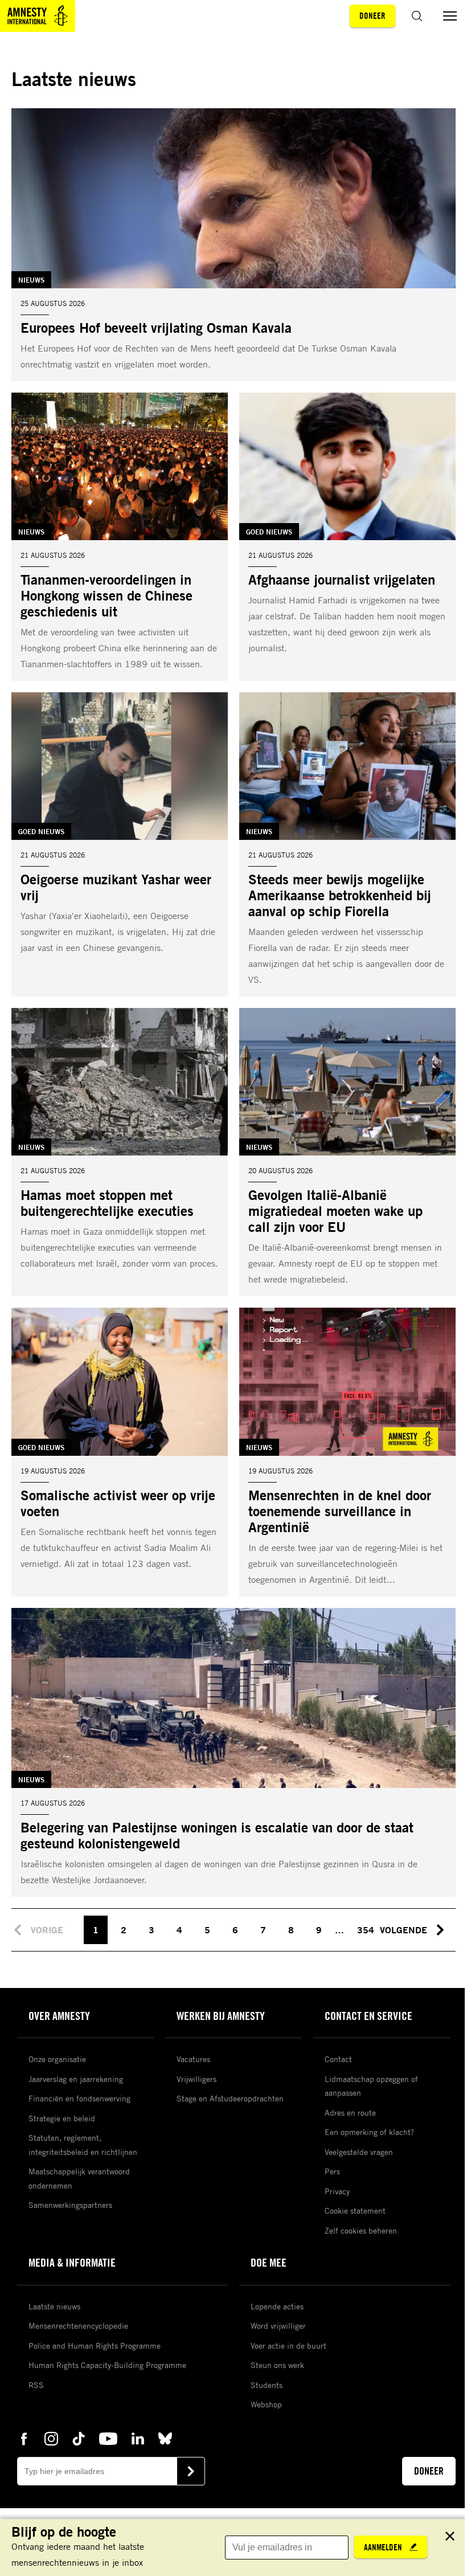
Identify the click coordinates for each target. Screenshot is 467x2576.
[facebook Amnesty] (24, 2438)
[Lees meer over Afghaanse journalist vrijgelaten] (347, 537)
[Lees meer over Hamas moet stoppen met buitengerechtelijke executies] (120, 1152)
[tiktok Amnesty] (79, 2438)
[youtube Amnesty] (108, 2438)
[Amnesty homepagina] (38, 16)
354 (366, 1930)
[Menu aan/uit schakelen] (450, 16)
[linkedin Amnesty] (138, 2438)
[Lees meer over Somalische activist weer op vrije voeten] (120, 1452)
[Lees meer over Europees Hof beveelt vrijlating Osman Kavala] (233, 245)
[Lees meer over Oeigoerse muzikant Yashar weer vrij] (120, 844)
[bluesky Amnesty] (165, 2438)
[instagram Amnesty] (51, 2438)
